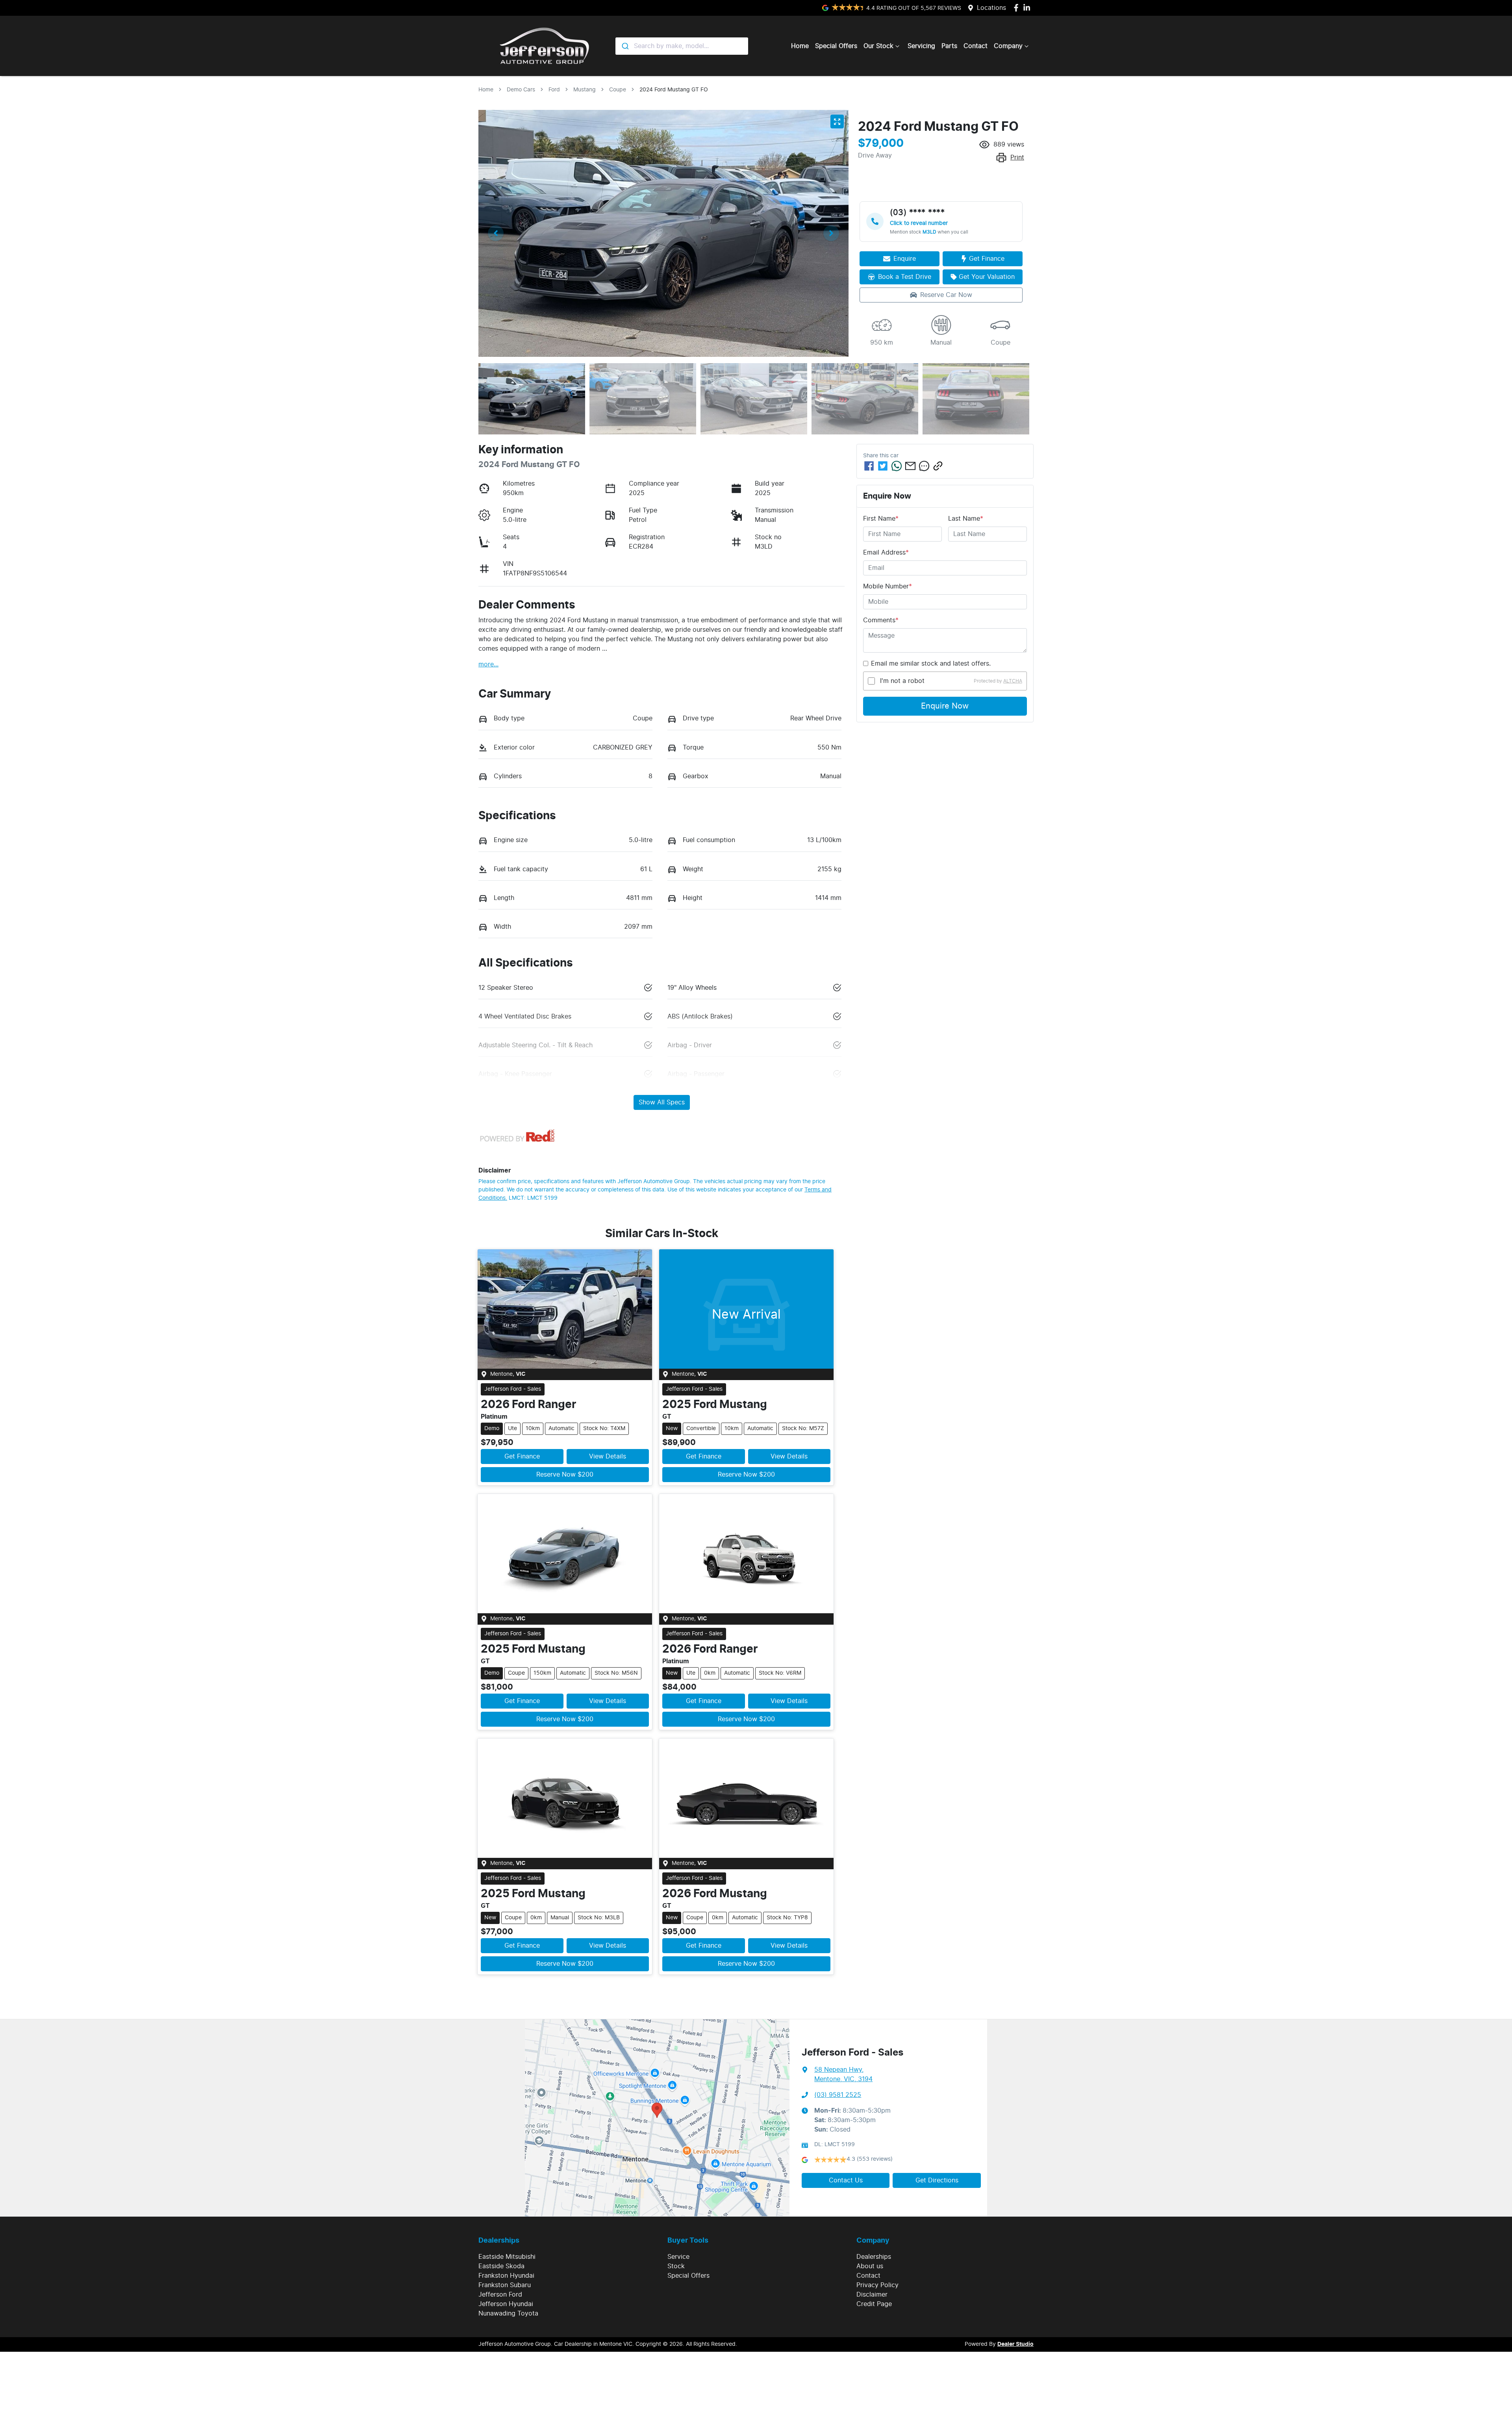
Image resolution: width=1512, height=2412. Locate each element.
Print (1017, 158)
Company (1008, 46)
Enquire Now (945, 706)
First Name (881, 519)
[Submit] (625, 46)
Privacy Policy (877, 2285)
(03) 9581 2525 (838, 2095)
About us (870, 2266)
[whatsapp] (897, 466)
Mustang (585, 90)
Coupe (618, 90)
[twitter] (883, 466)
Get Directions (937, 2180)
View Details (608, 1456)
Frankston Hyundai (506, 2276)
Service (678, 2257)
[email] (910, 466)
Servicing (921, 46)
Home (800, 46)
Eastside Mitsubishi (507, 2257)
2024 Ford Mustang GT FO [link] (674, 90)
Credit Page (874, 2304)
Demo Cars (521, 90)
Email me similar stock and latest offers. (931, 664)
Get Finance (987, 259)
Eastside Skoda (501, 2266)
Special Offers (836, 46)
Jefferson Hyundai (506, 2304)
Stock (676, 2266)
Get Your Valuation (987, 277)
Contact (976, 46)
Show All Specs (662, 1102)
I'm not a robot (902, 681)
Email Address (886, 553)
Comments (881, 620)
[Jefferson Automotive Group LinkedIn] (1028, 8)
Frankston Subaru (505, 2285)
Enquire (905, 259)
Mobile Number (888, 586)
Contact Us (846, 2180)
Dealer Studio (1015, 2344)
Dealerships (874, 2257)
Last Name (966, 519)
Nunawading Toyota (508, 2314)
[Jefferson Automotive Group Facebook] (1018, 8)
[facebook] (869, 466)
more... (488, 664)
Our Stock (878, 46)
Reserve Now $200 (565, 1475)
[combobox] (682, 46)
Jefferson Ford (500, 2295)
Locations (991, 8)
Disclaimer (872, 2295)
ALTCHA (1013, 681)
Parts (949, 46)
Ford (554, 90)
